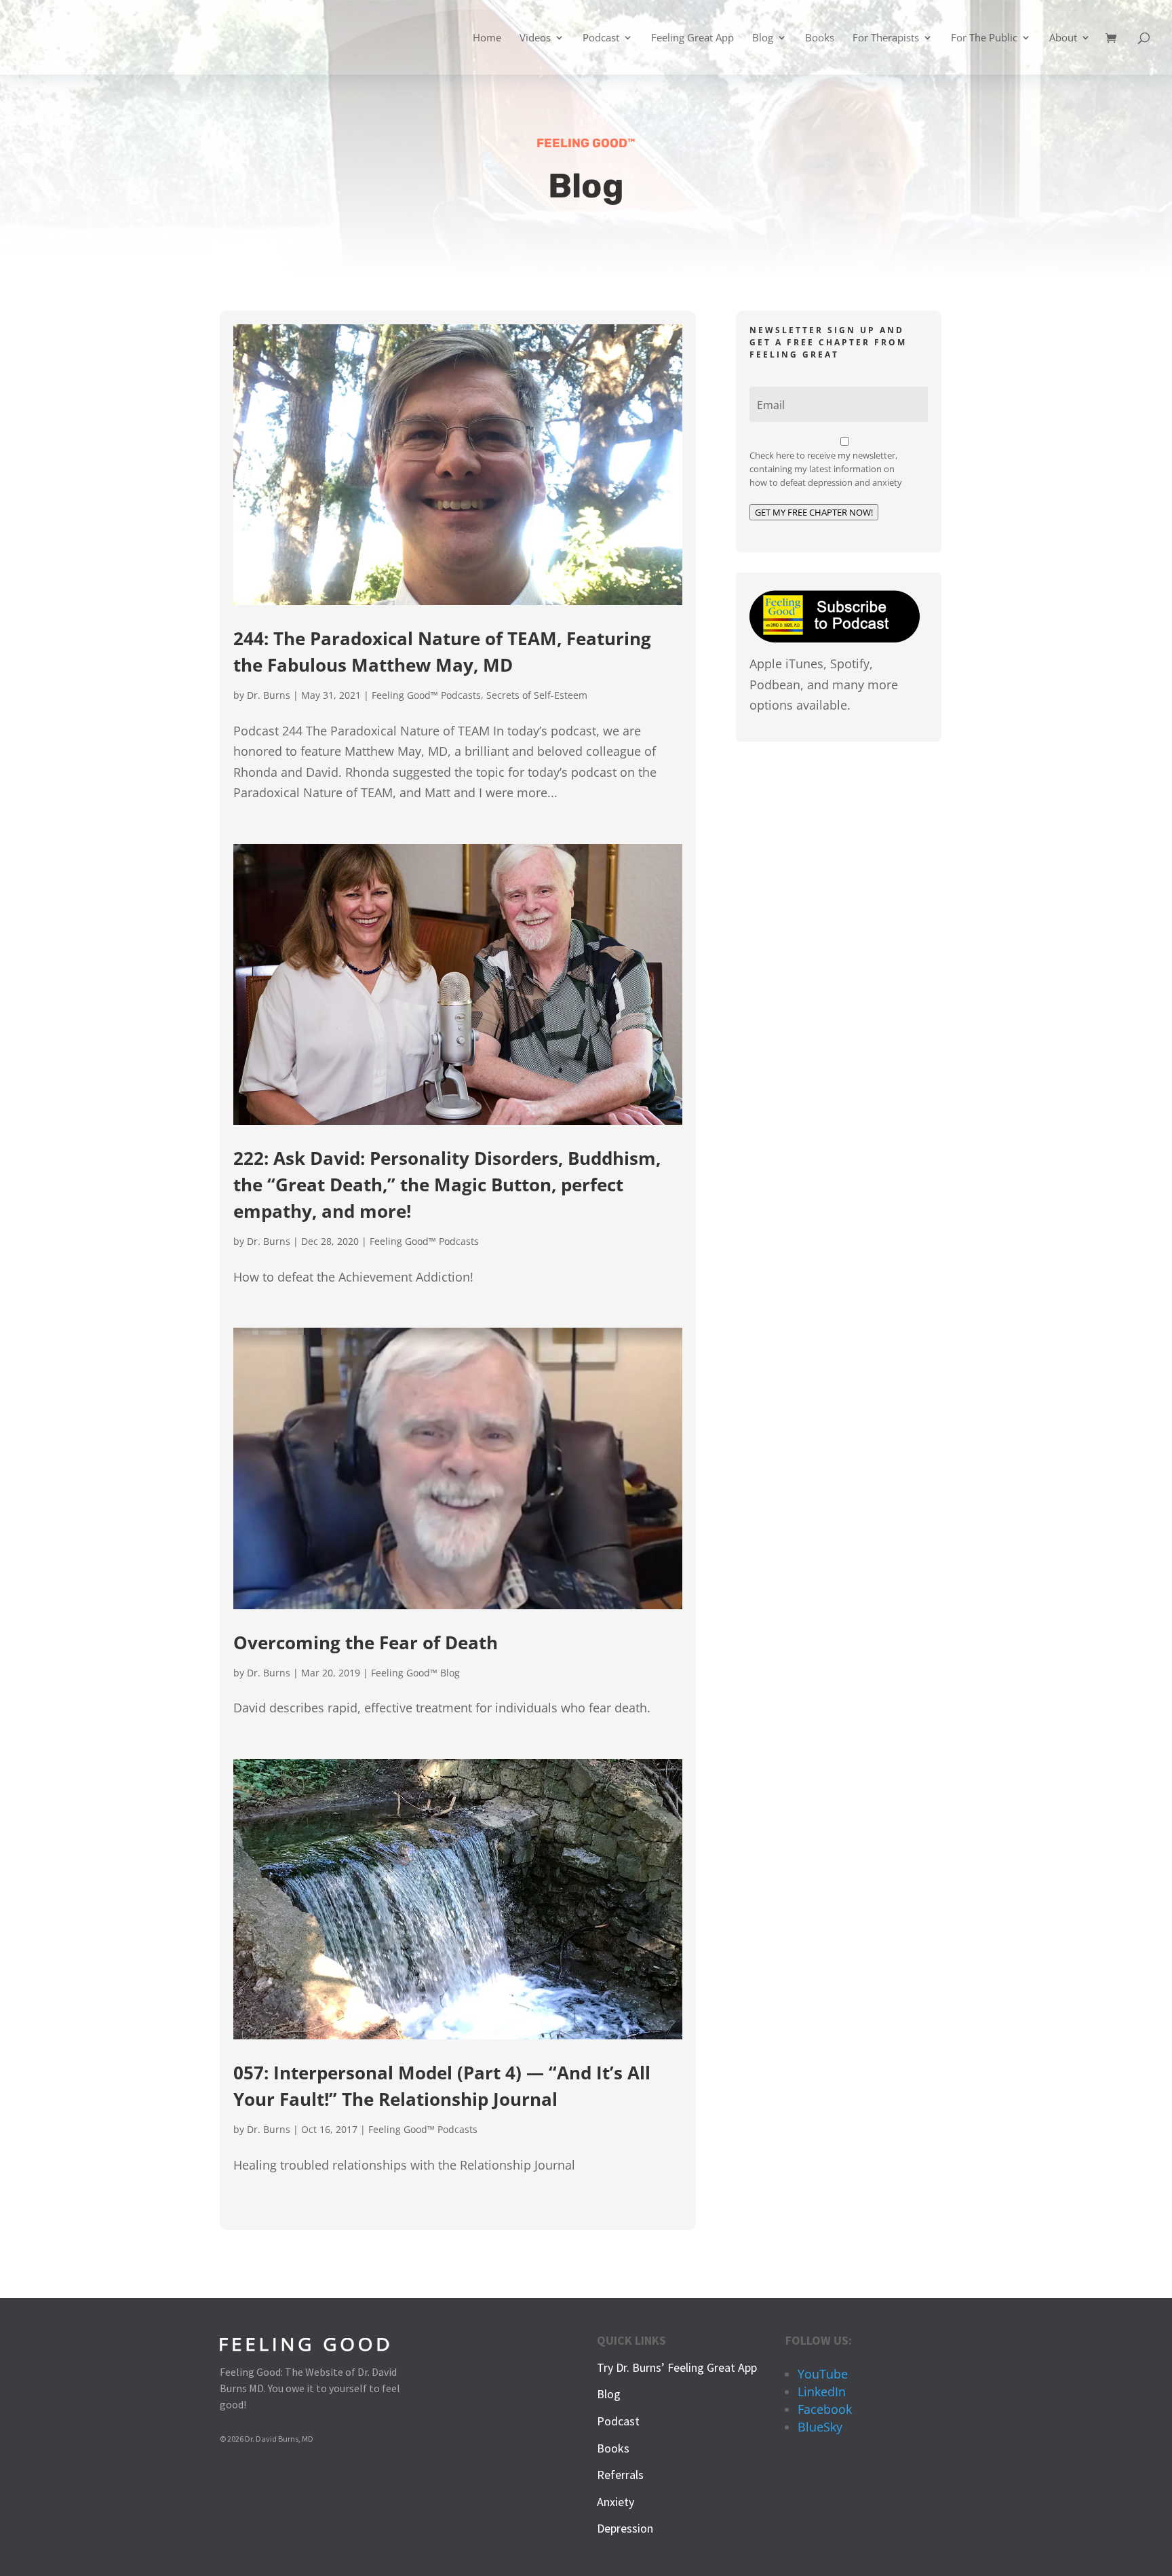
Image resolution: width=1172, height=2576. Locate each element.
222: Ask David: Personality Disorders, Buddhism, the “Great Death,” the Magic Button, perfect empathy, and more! (447, 1185)
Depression (625, 2528)
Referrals (620, 2475)
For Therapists (886, 38)
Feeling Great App (692, 38)
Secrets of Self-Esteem (537, 695)
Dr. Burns (269, 695)
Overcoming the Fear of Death (366, 1642)
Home (487, 38)
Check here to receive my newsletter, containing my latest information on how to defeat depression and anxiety (826, 469)
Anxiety (616, 2502)
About (1063, 38)
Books (820, 38)
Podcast (601, 38)
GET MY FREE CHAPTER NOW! (814, 512)
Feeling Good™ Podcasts (426, 695)
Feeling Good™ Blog (415, 1673)
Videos (535, 38)
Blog (763, 38)
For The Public (984, 38)
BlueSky (820, 2427)
